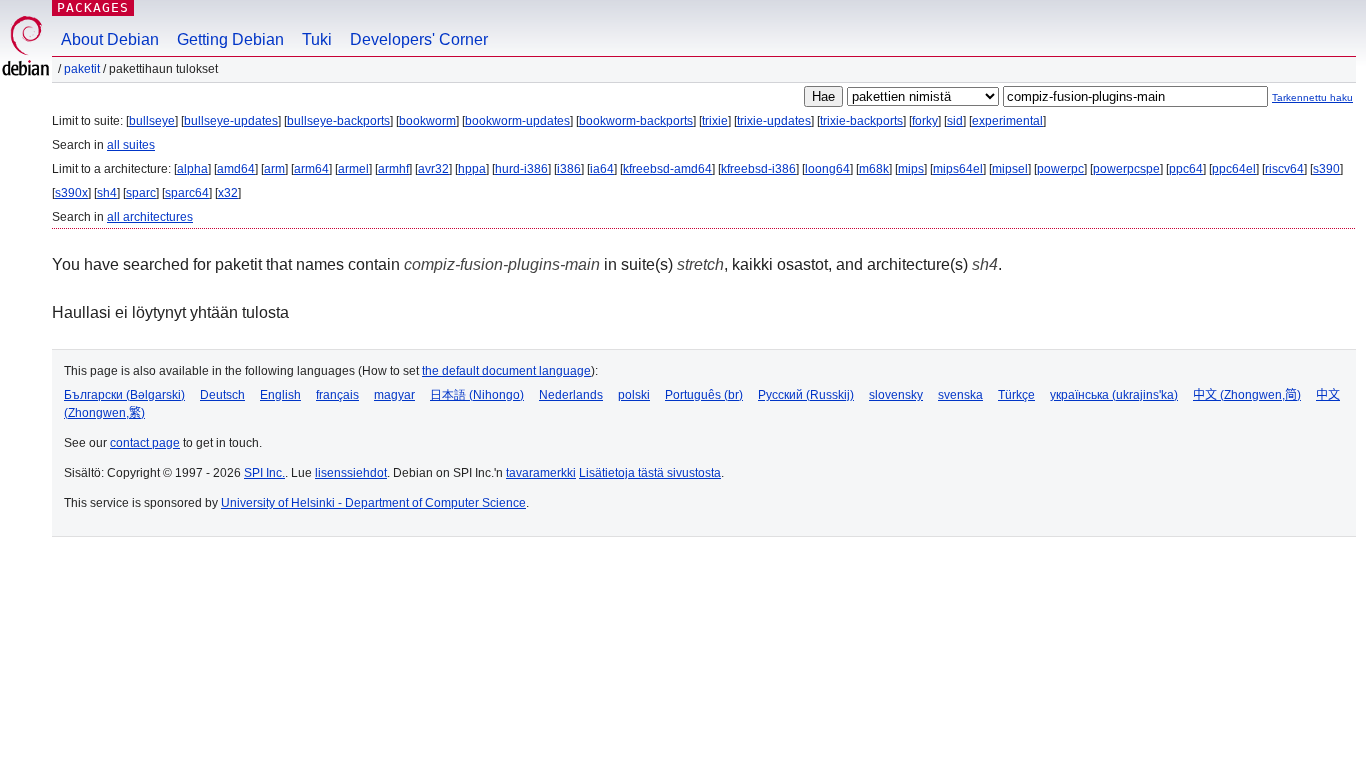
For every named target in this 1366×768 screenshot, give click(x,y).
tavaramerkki (541, 473)
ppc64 (1186, 169)
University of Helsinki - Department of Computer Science (373, 503)
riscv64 (1284, 169)
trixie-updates (774, 121)
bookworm (427, 121)
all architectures (150, 217)
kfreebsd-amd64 (667, 169)
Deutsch (222, 395)
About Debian (110, 39)
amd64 (236, 169)
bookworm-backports (636, 121)
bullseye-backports (338, 121)
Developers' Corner (419, 39)
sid (955, 121)
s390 (1326, 169)
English (280, 395)
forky (925, 121)
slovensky (896, 395)
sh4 (107, 193)
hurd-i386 (521, 169)
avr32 (433, 169)
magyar (394, 395)
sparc (141, 193)
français (337, 395)
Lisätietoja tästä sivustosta (650, 473)
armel (353, 169)
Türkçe (1016, 395)
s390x (71, 193)
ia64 (602, 169)
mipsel (1010, 169)
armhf (393, 169)
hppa (472, 169)
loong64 (827, 169)
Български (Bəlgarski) (124, 395)
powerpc (1060, 169)
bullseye (152, 121)
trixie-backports (861, 121)
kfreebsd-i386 (758, 169)
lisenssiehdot (351, 473)
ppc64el (1234, 169)
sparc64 (187, 193)
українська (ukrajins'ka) (1114, 395)
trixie (715, 121)
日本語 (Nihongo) (477, 395)
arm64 (311, 169)
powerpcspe (1126, 169)
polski (634, 395)
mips (911, 169)
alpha (192, 169)
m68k (874, 169)
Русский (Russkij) (806, 395)
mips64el (958, 169)
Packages (93, 7)
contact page (145, 443)
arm (274, 169)
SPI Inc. (264, 473)
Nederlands (571, 395)
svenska (960, 395)
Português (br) (704, 395)
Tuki (317, 39)
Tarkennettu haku (1312, 97)
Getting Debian (230, 39)
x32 (228, 193)
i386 (569, 169)
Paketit (82, 69)
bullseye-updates (231, 121)
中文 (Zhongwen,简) (1247, 395)
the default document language (506, 371)
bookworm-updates (517, 121)
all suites (131, 145)
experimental (1007, 121)
